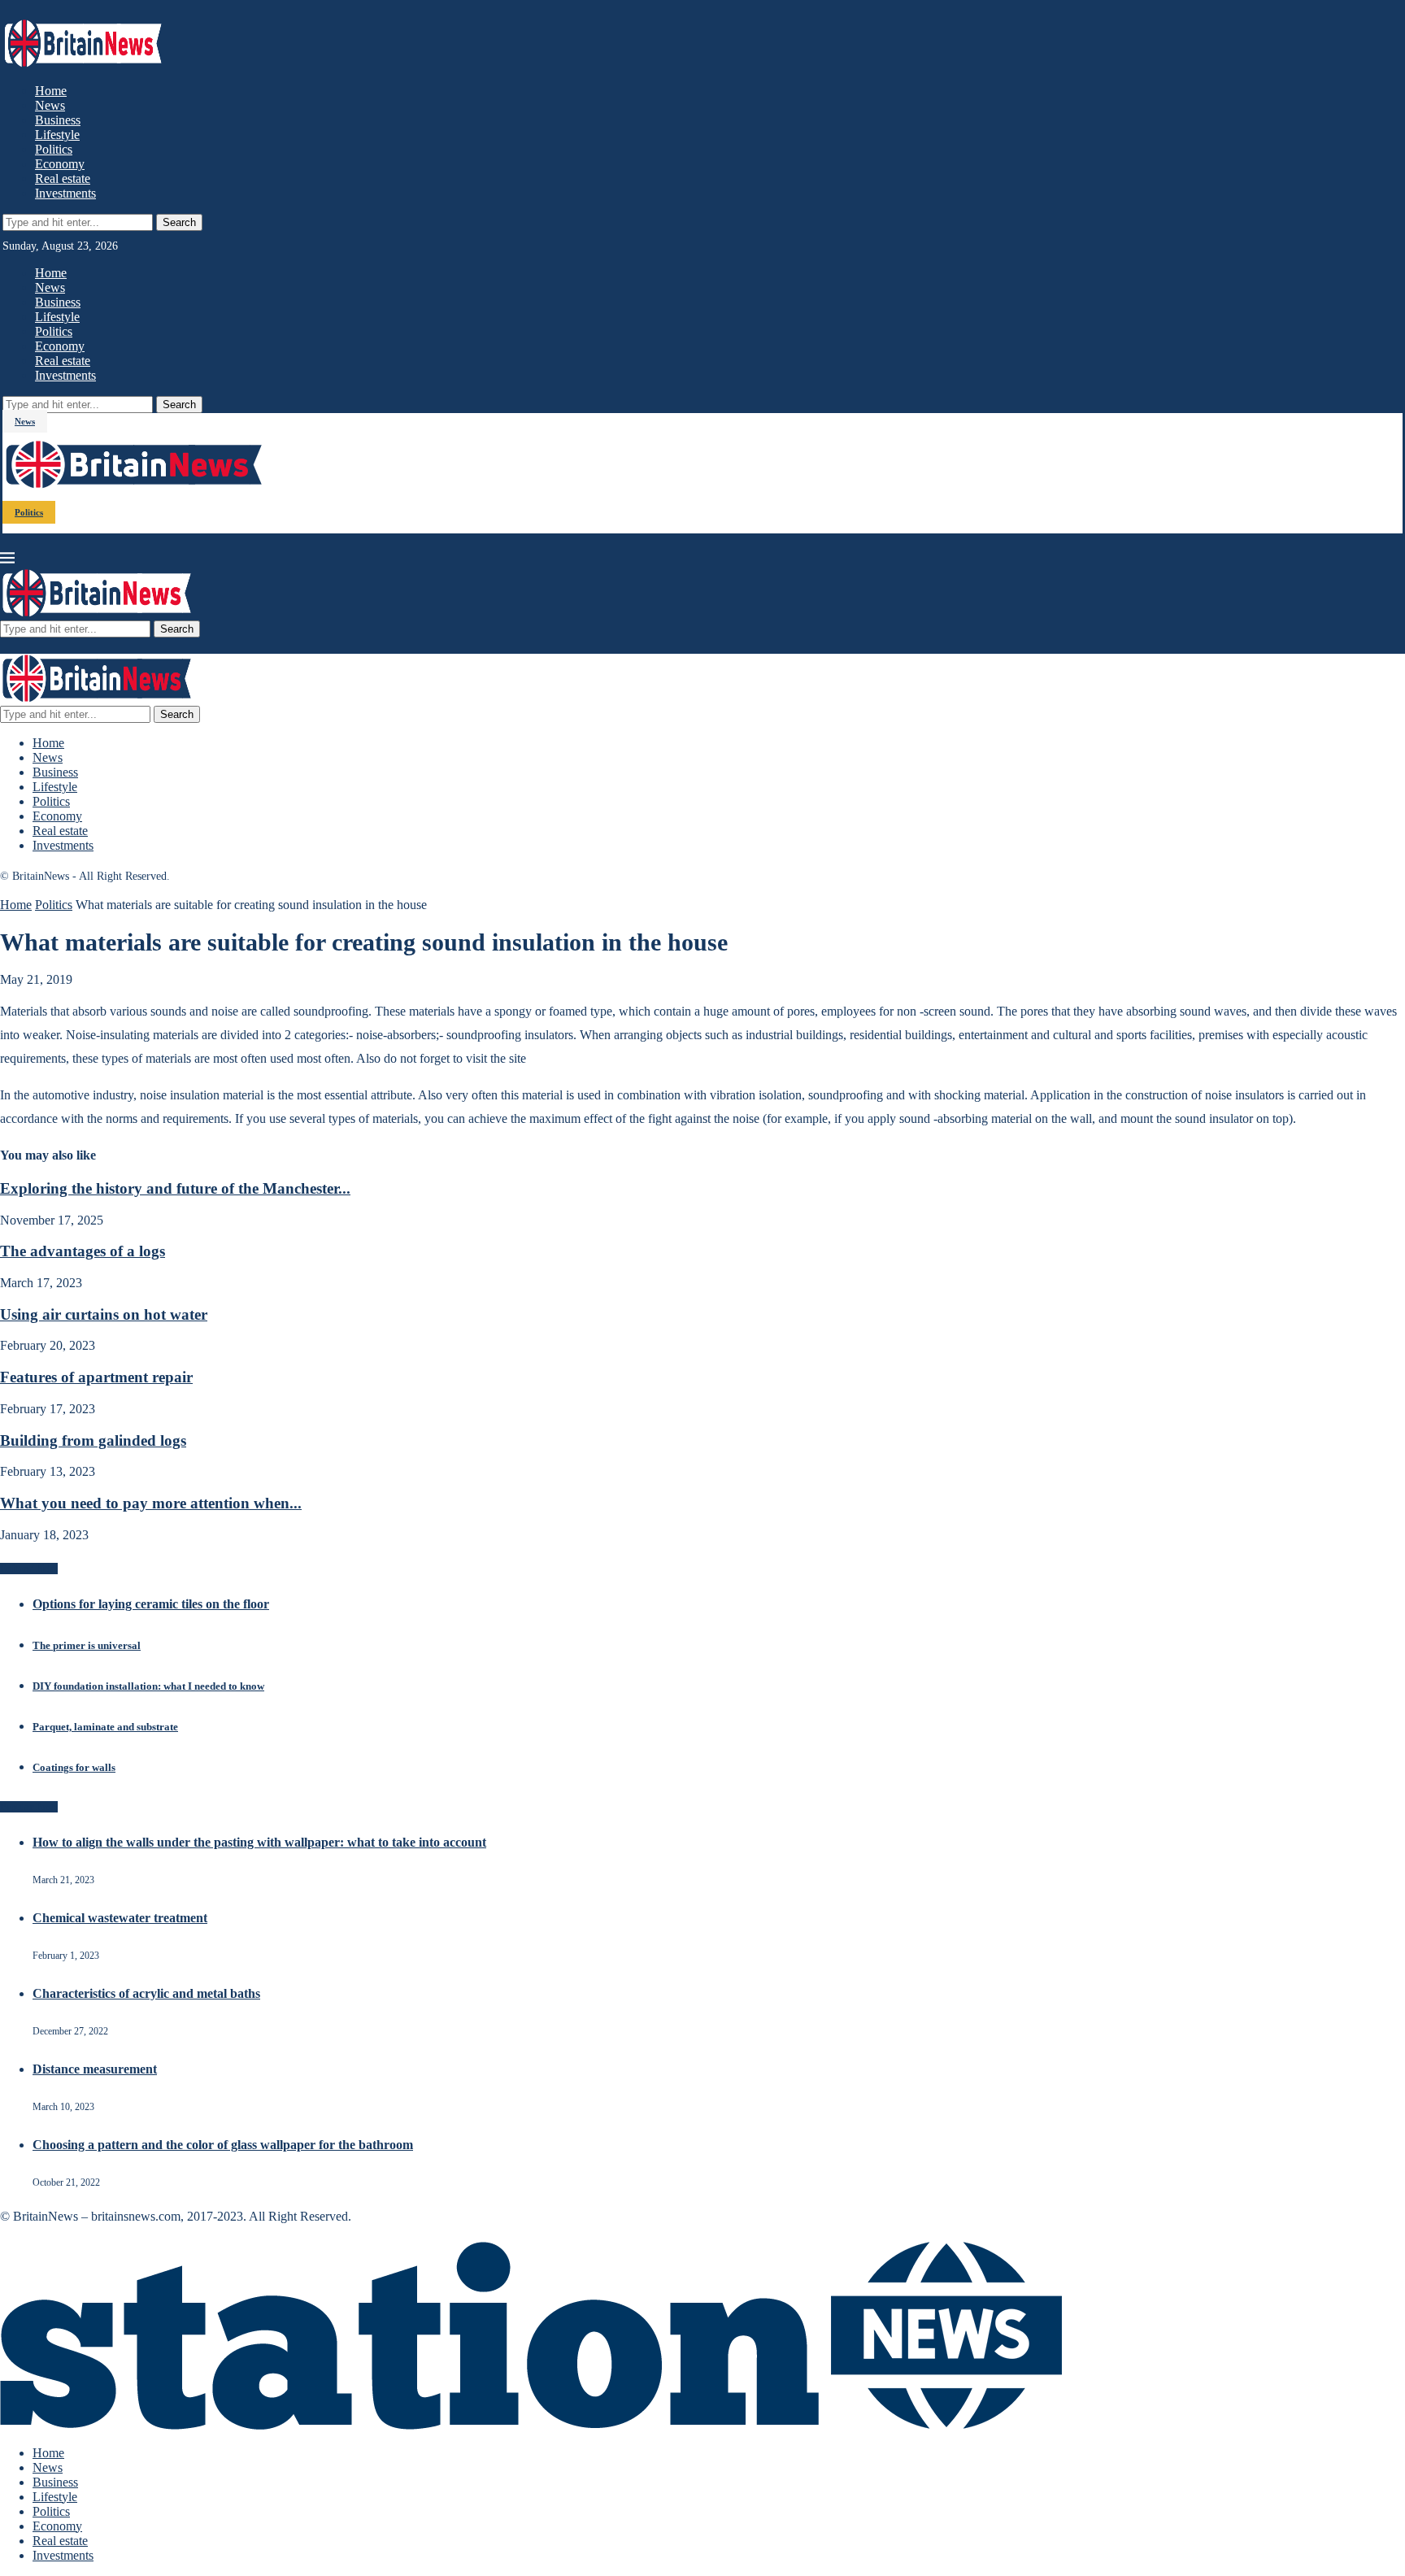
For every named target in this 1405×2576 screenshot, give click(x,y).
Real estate (63, 178)
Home (51, 91)
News (50, 105)
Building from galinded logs (93, 1440)
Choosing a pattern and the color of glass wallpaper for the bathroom (223, 2145)
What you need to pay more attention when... (151, 1503)
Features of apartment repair (96, 1377)
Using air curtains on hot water (104, 1314)
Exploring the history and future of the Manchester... (175, 1188)
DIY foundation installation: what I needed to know (148, 1686)
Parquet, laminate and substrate (105, 1727)
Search (179, 222)
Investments (65, 193)
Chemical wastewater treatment (120, 1918)
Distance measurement (95, 2069)
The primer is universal (87, 1645)
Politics (54, 149)
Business (58, 120)
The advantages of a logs (83, 1251)
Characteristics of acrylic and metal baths (146, 1993)
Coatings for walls (74, 1767)
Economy (60, 164)
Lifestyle (57, 135)
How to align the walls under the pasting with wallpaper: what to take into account (259, 1842)
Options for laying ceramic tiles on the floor (151, 1604)
